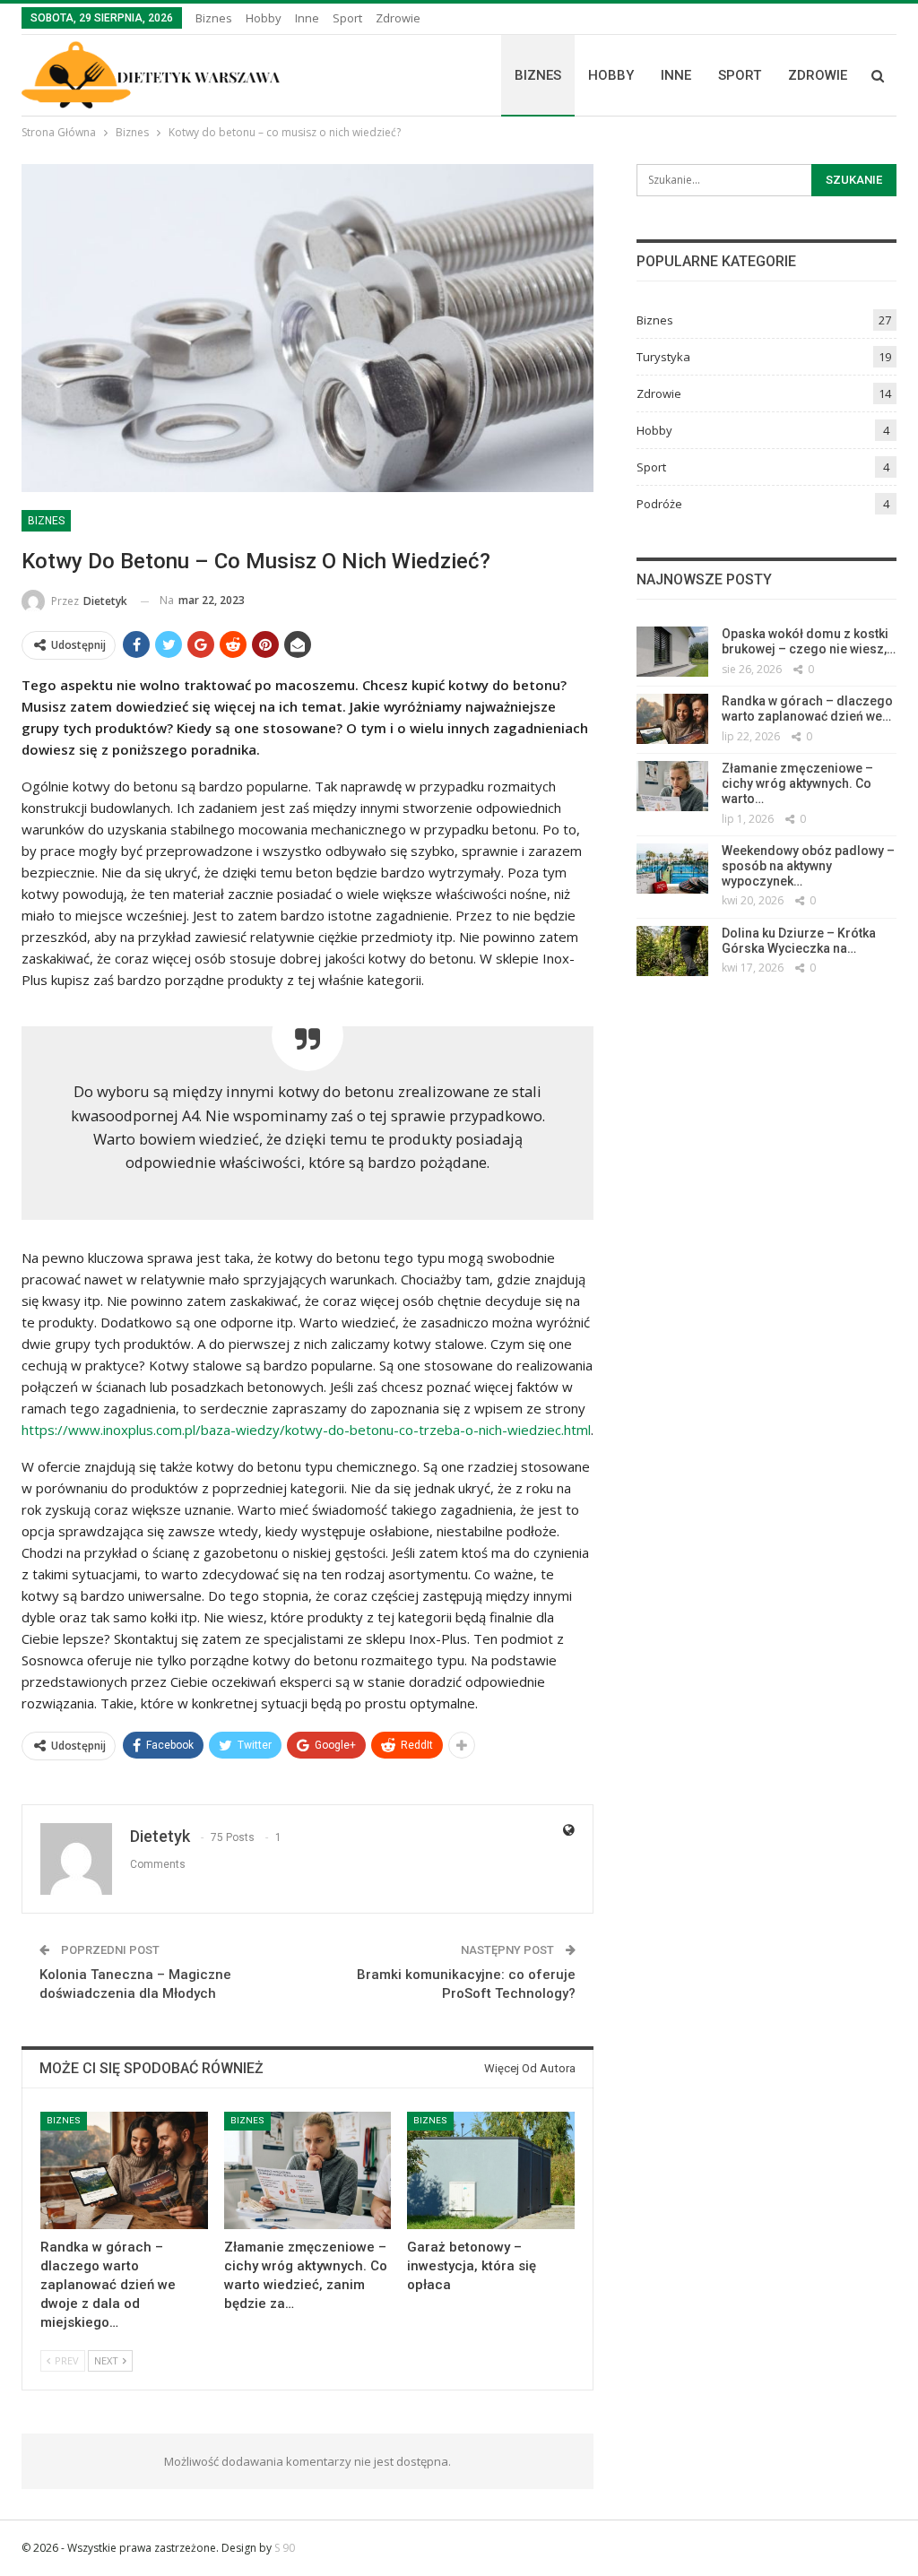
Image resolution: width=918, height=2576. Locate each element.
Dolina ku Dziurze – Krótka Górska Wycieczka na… (799, 941)
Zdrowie (398, 18)
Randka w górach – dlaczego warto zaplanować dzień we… (807, 709)
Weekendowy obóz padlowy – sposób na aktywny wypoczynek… (808, 866)
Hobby (264, 18)
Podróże (659, 504)
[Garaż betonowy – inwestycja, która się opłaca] (491, 2170)
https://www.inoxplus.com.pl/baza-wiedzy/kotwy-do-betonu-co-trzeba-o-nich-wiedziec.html (306, 1430)
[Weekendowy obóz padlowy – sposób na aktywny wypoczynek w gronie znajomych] (672, 869)
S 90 (285, 2548)
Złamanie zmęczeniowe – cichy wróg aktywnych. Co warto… (797, 783)
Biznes (214, 18)
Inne (307, 18)
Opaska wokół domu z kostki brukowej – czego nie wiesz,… (809, 641)
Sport (347, 18)
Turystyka (663, 357)
